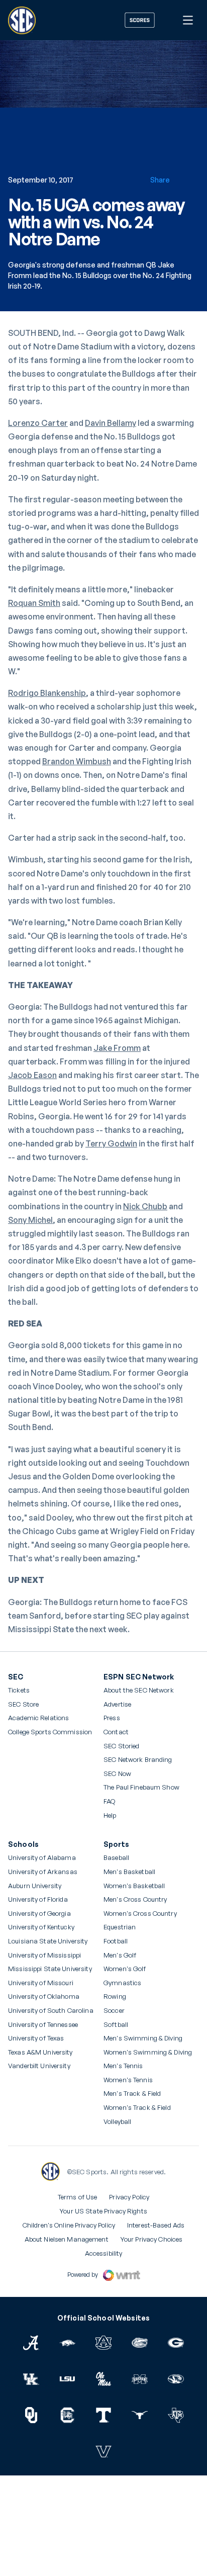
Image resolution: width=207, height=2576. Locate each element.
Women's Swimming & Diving (148, 2052)
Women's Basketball (134, 1886)
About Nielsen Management (67, 2239)
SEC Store (23, 1704)
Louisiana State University (48, 1941)
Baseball (116, 1858)
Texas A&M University (40, 2052)
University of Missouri (41, 1983)
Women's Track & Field (137, 2108)
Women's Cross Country (140, 1914)
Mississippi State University (50, 1969)
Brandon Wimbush (77, 761)
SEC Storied (121, 1746)
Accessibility (104, 2253)
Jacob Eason (32, 1075)
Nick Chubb (145, 1206)
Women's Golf (125, 1969)
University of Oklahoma (44, 1996)
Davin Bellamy (111, 423)
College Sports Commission (50, 1732)
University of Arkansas (43, 1872)
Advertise (117, 1705)
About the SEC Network (139, 1690)
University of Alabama (42, 1858)
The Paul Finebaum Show (141, 1787)
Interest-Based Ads (156, 2225)
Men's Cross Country (135, 1899)
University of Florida (38, 1899)
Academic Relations (38, 1718)
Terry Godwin (111, 1143)
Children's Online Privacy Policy (69, 2225)
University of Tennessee (43, 2025)
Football (116, 1941)
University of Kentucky (41, 1927)
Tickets (19, 1690)
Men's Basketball (129, 1872)
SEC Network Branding (138, 1760)
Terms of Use (78, 2197)
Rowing (115, 1996)
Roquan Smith (34, 603)
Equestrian (120, 1927)
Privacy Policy (129, 2197)
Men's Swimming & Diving (143, 2038)
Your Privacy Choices (152, 2239)
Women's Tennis (128, 2080)
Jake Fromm (117, 1048)
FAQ (109, 1801)
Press (112, 1718)
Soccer (114, 2011)
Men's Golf (120, 1955)
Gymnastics (122, 1983)
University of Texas (36, 2038)
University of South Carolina (51, 2011)
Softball (116, 2025)
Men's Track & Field (132, 2094)
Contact (116, 1732)
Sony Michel (30, 1220)
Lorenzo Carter (38, 423)
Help (110, 1816)
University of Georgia (39, 1914)
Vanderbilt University (39, 2066)
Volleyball (117, 2122)
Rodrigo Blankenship (47, 693)
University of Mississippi (44, 1955)
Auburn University (35, 1886)
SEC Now (117, 1774)
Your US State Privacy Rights (103, 2211)
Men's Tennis (123, 2066)
